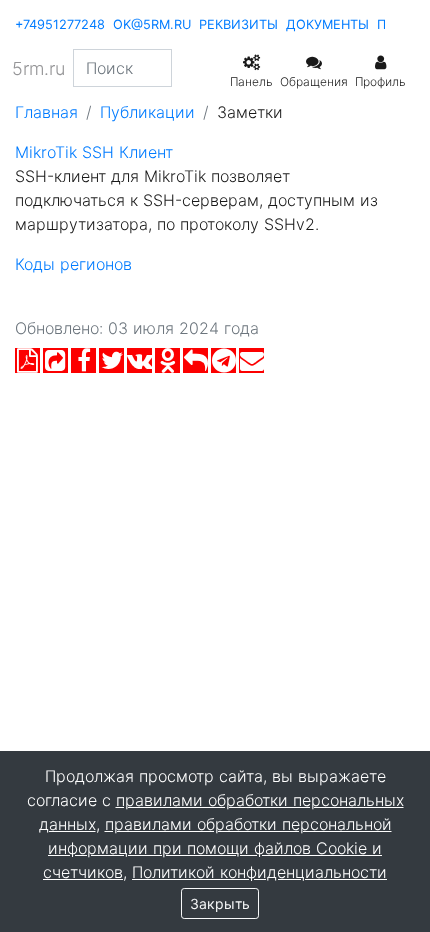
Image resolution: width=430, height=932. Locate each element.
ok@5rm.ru (152, 24)
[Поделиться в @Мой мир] (195, 364)
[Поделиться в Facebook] (83, 364)
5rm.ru (38, 68)
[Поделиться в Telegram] (223, 364)
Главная (46, 112)
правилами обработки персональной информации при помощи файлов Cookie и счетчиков (217, 848)
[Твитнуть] (111, 364)
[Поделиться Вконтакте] (139, 364)
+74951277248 (60, 24)
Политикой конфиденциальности (259, 872)
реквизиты (238, 24)
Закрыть (220, 903)
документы (327, 24)
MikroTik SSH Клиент (94, 152)
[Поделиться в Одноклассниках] (167, 364)
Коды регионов (73, 264)
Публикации (147, 112)
